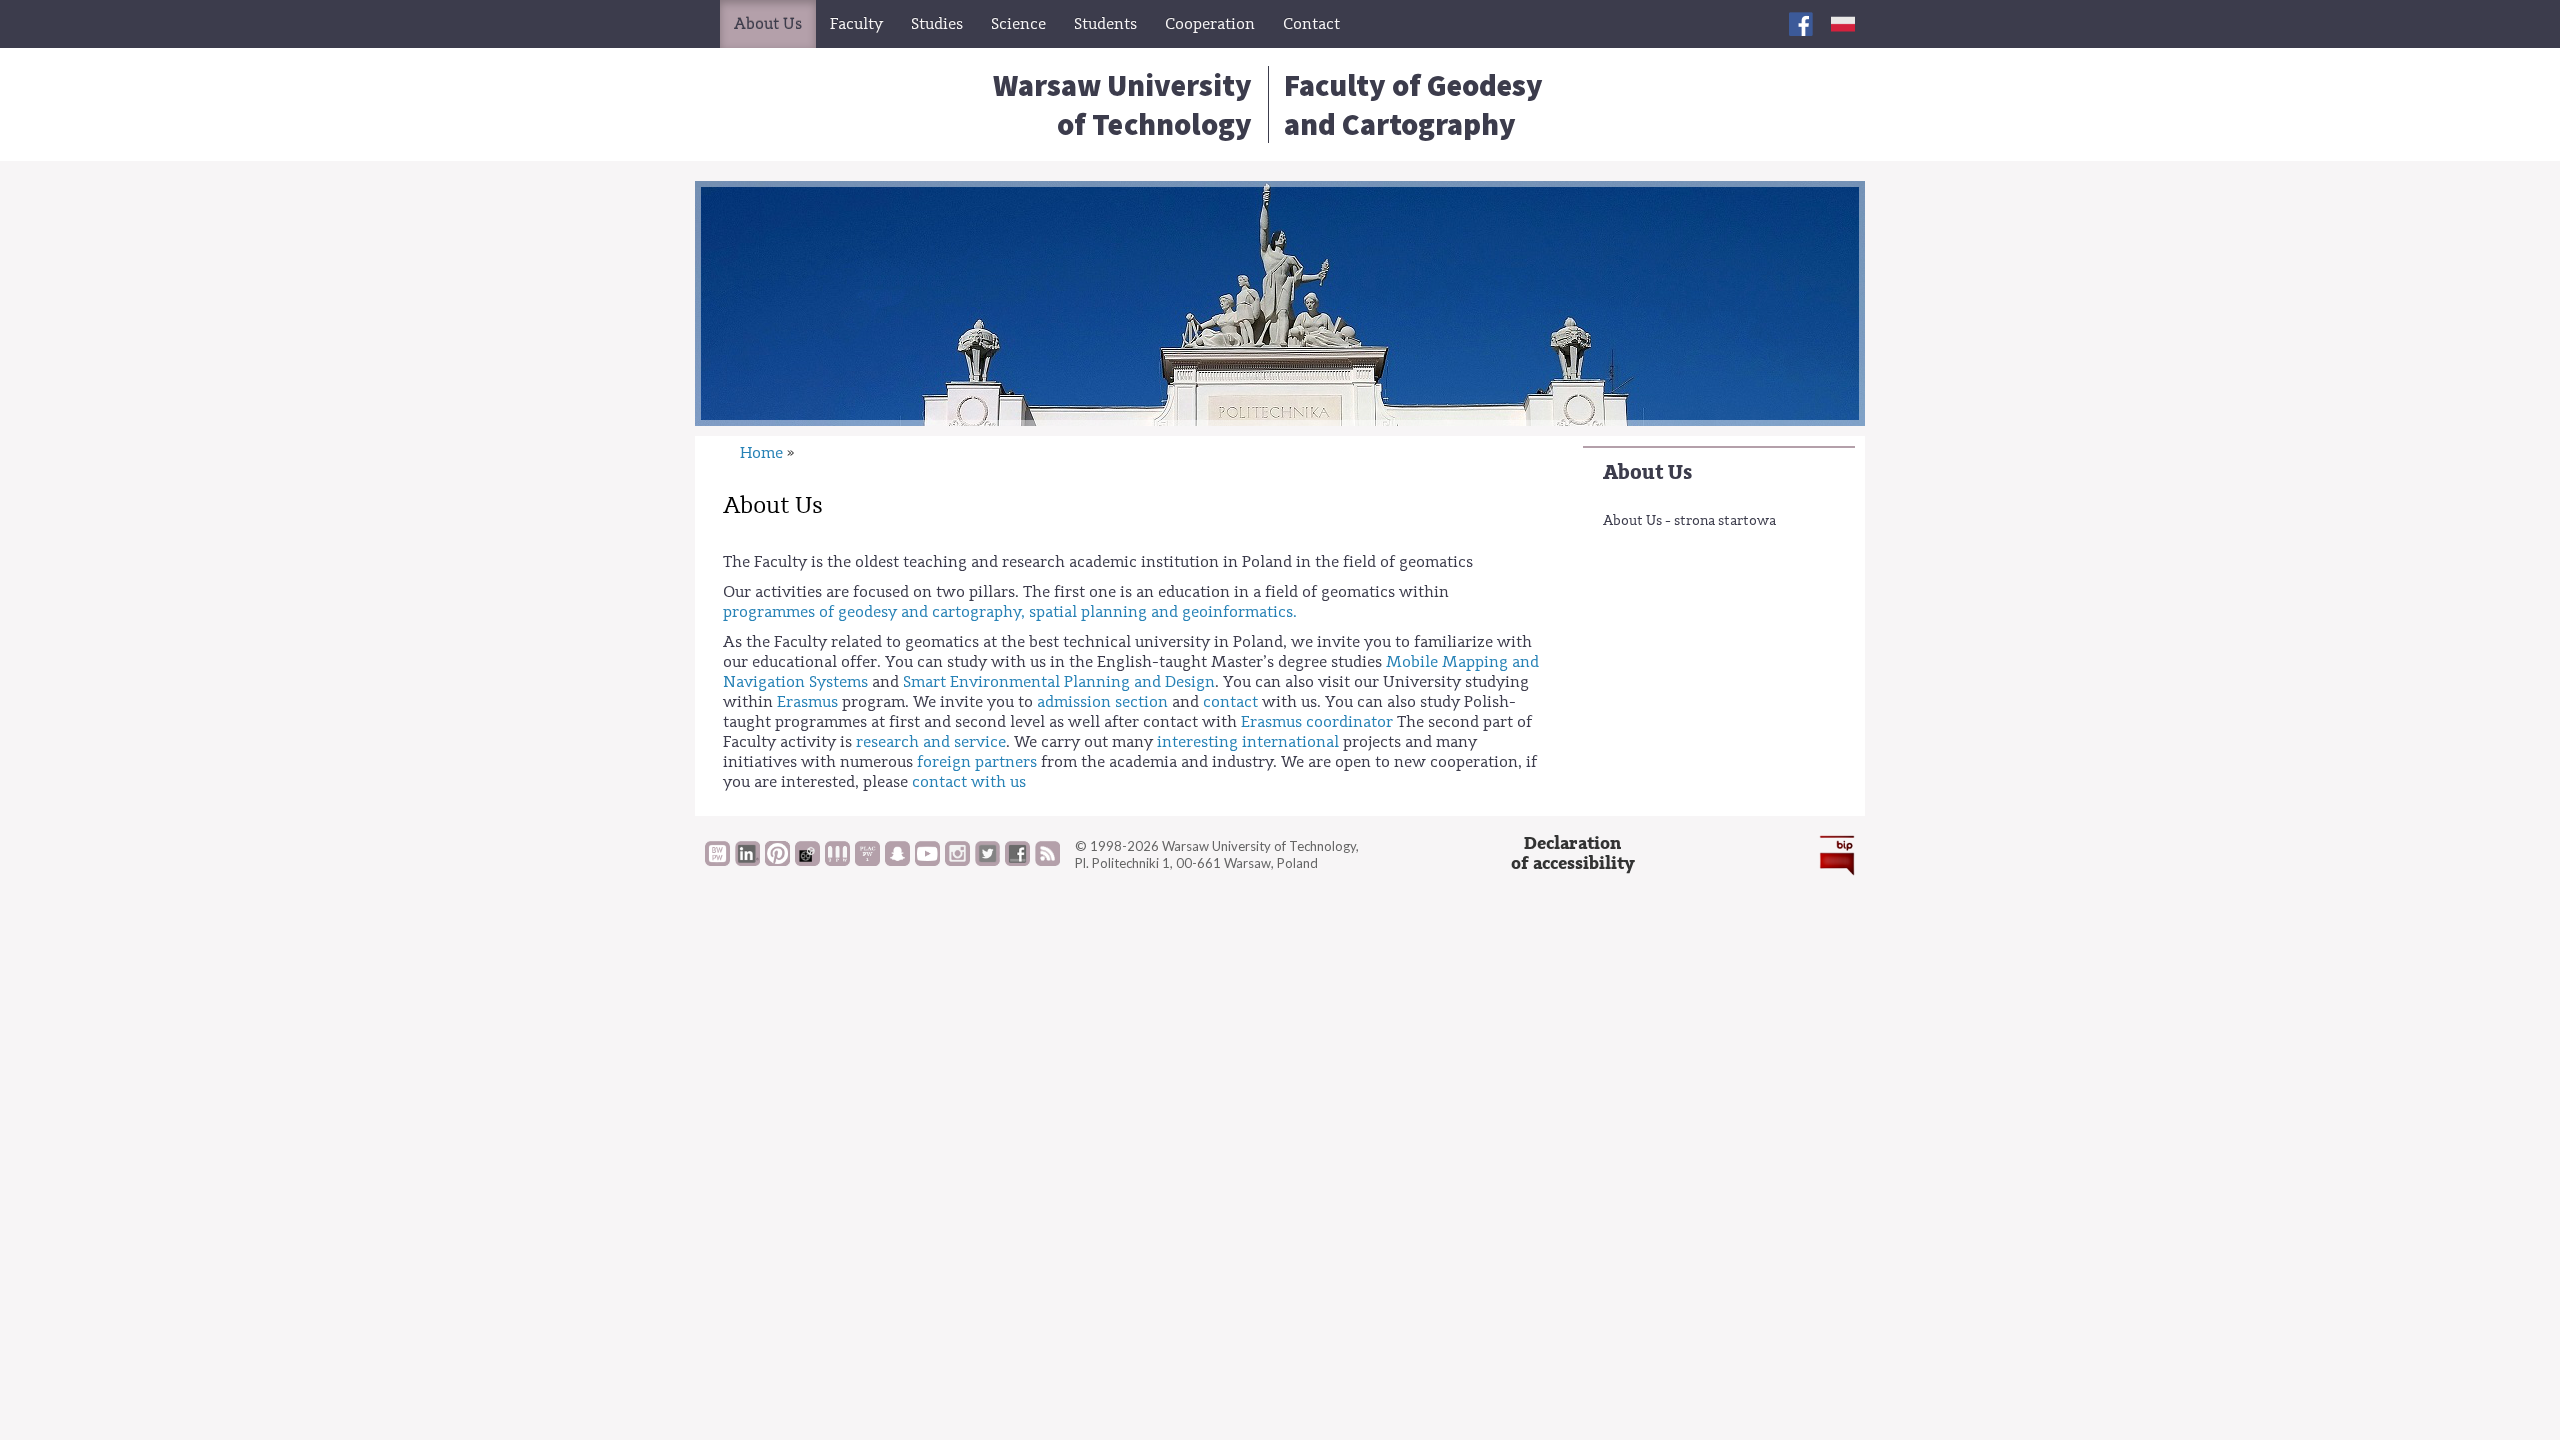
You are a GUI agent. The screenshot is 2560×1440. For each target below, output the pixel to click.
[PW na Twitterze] (987, 861)
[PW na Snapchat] (897, 861)
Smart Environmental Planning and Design (1059, 682)
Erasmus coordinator (1317, 722)
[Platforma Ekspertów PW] (807, 861)
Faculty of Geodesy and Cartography (1413, 104)
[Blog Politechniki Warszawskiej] (867, 861)
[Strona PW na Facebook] (1017, 861)
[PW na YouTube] (927, 861)
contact (1232, 702)
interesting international (1250, 742)
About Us (1647, 472)
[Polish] (1843, 24)
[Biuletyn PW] (837, 861)
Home (761, 453)
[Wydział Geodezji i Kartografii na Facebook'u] (1801, 23)
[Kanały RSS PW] (1047, 861)
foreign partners (977, 762)
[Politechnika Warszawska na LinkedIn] (747, 861)
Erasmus (807, 702)
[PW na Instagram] (957, 861)
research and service (931, 742)
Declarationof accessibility (1573, 853)
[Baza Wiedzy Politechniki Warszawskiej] (717, 861)
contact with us (969, 782)
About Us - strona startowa (1689, 521)
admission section (1102, 702)
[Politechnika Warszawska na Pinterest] (777, 861)
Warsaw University (1122, 104)
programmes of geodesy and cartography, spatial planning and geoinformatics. (1010, 612)
